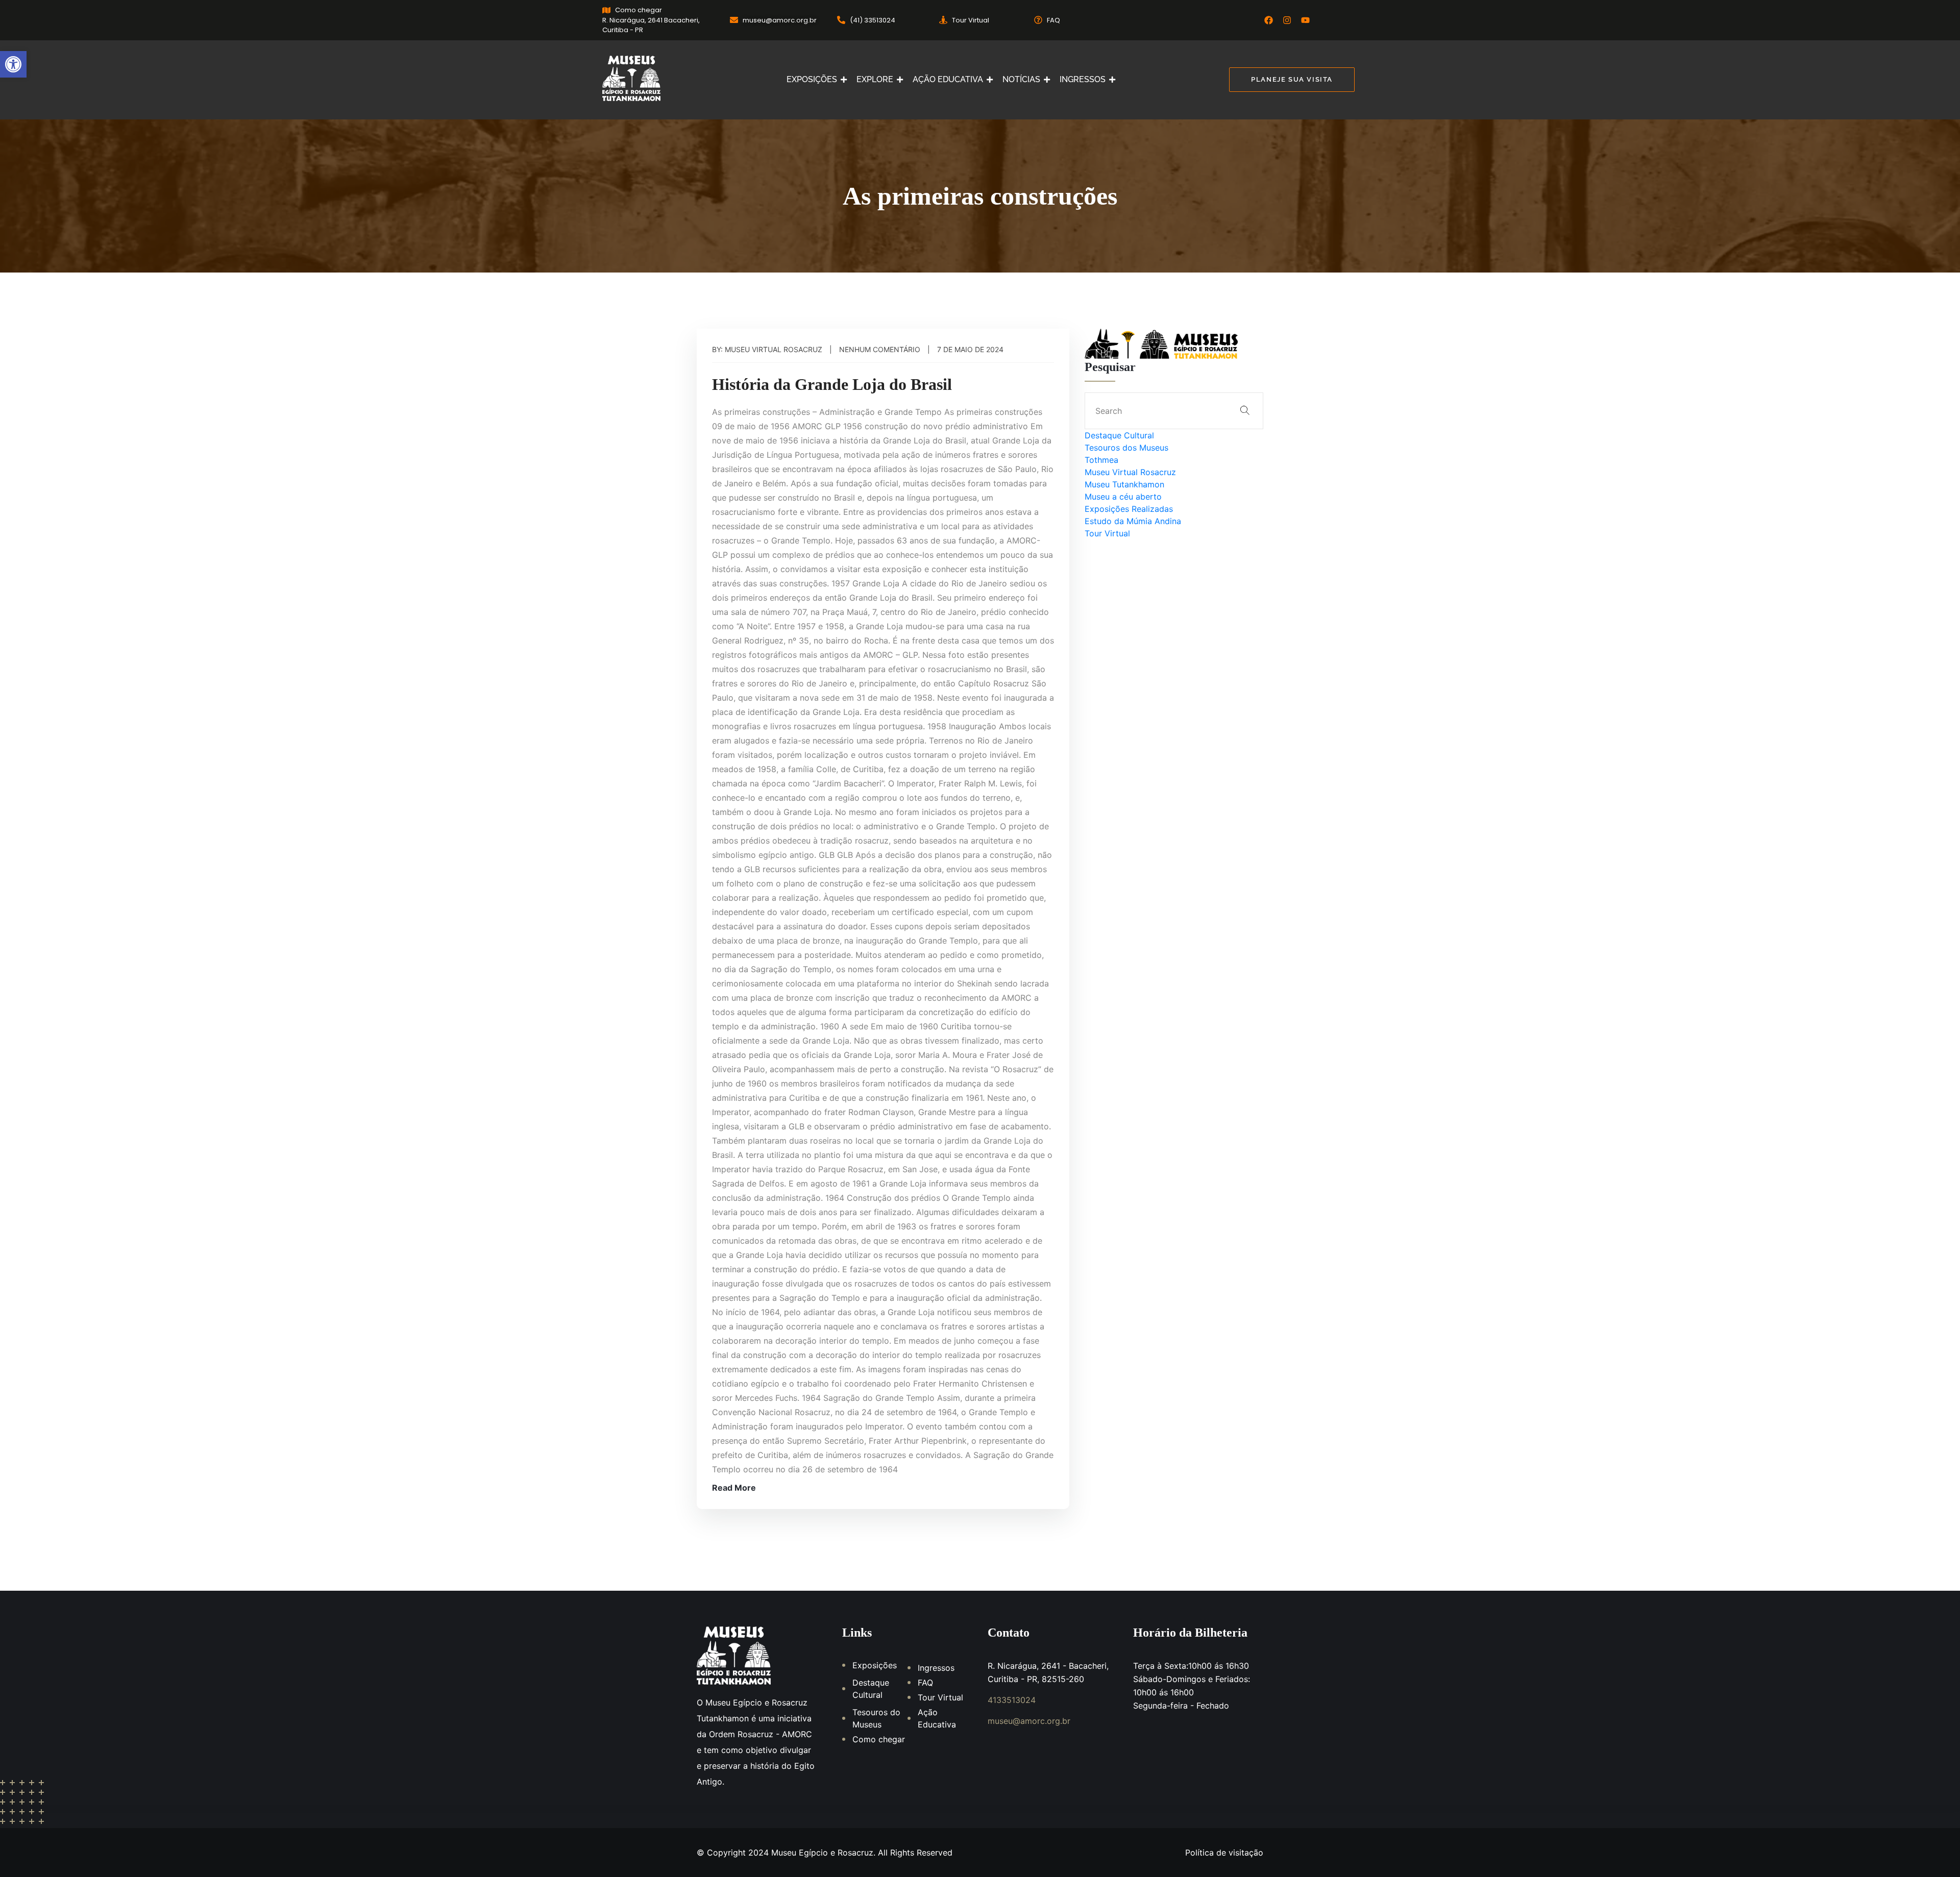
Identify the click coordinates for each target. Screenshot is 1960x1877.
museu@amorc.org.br (1029, 1721)
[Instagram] (1287, 20)
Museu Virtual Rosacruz (1130, 472)
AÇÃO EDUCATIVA (948, 79)
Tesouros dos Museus (1126, 448)
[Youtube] (1305, 20)
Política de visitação (1224, 1853)
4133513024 (1012, 1700)
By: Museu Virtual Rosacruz (767, 349)
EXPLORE (875, 79)
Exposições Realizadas (1129, 509)
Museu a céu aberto (1123, 497)
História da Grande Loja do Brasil (832, 384)
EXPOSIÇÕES (812, 79)
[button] (13, 64)
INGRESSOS (1083, 79)
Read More (734, 1488)
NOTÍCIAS (1021, 79)
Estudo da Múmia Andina (1133, 521)
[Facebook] (1269, 20)
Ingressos (936, 1668)
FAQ (925, 1683)
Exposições (875, 1665)
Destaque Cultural (1119, 435)
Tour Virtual (1107, 533)
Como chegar (879, 1739)
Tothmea (1101, 460)
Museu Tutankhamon (1124, 484)
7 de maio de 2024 (970, 349)
